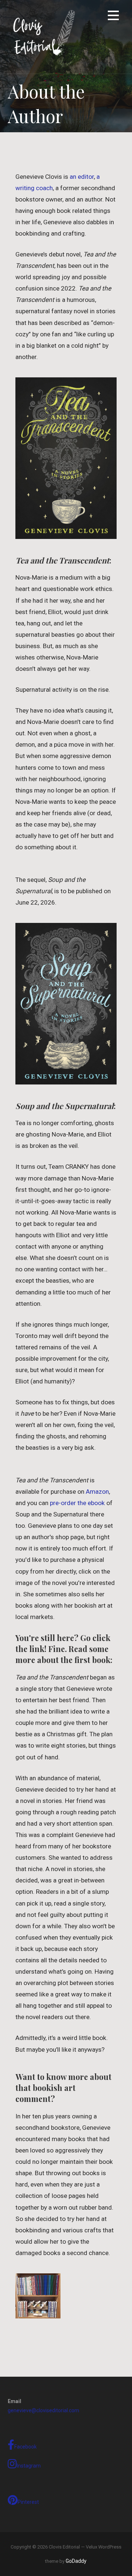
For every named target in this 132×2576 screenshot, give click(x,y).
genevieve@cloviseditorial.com (43, 2410)
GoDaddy (76, 2561)
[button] (113, 17)
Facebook (25, 2447)
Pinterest (28, 2502)
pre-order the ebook (77, 1503)
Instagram (29, 2466)
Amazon (97, 1492)
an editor (82, 177)
